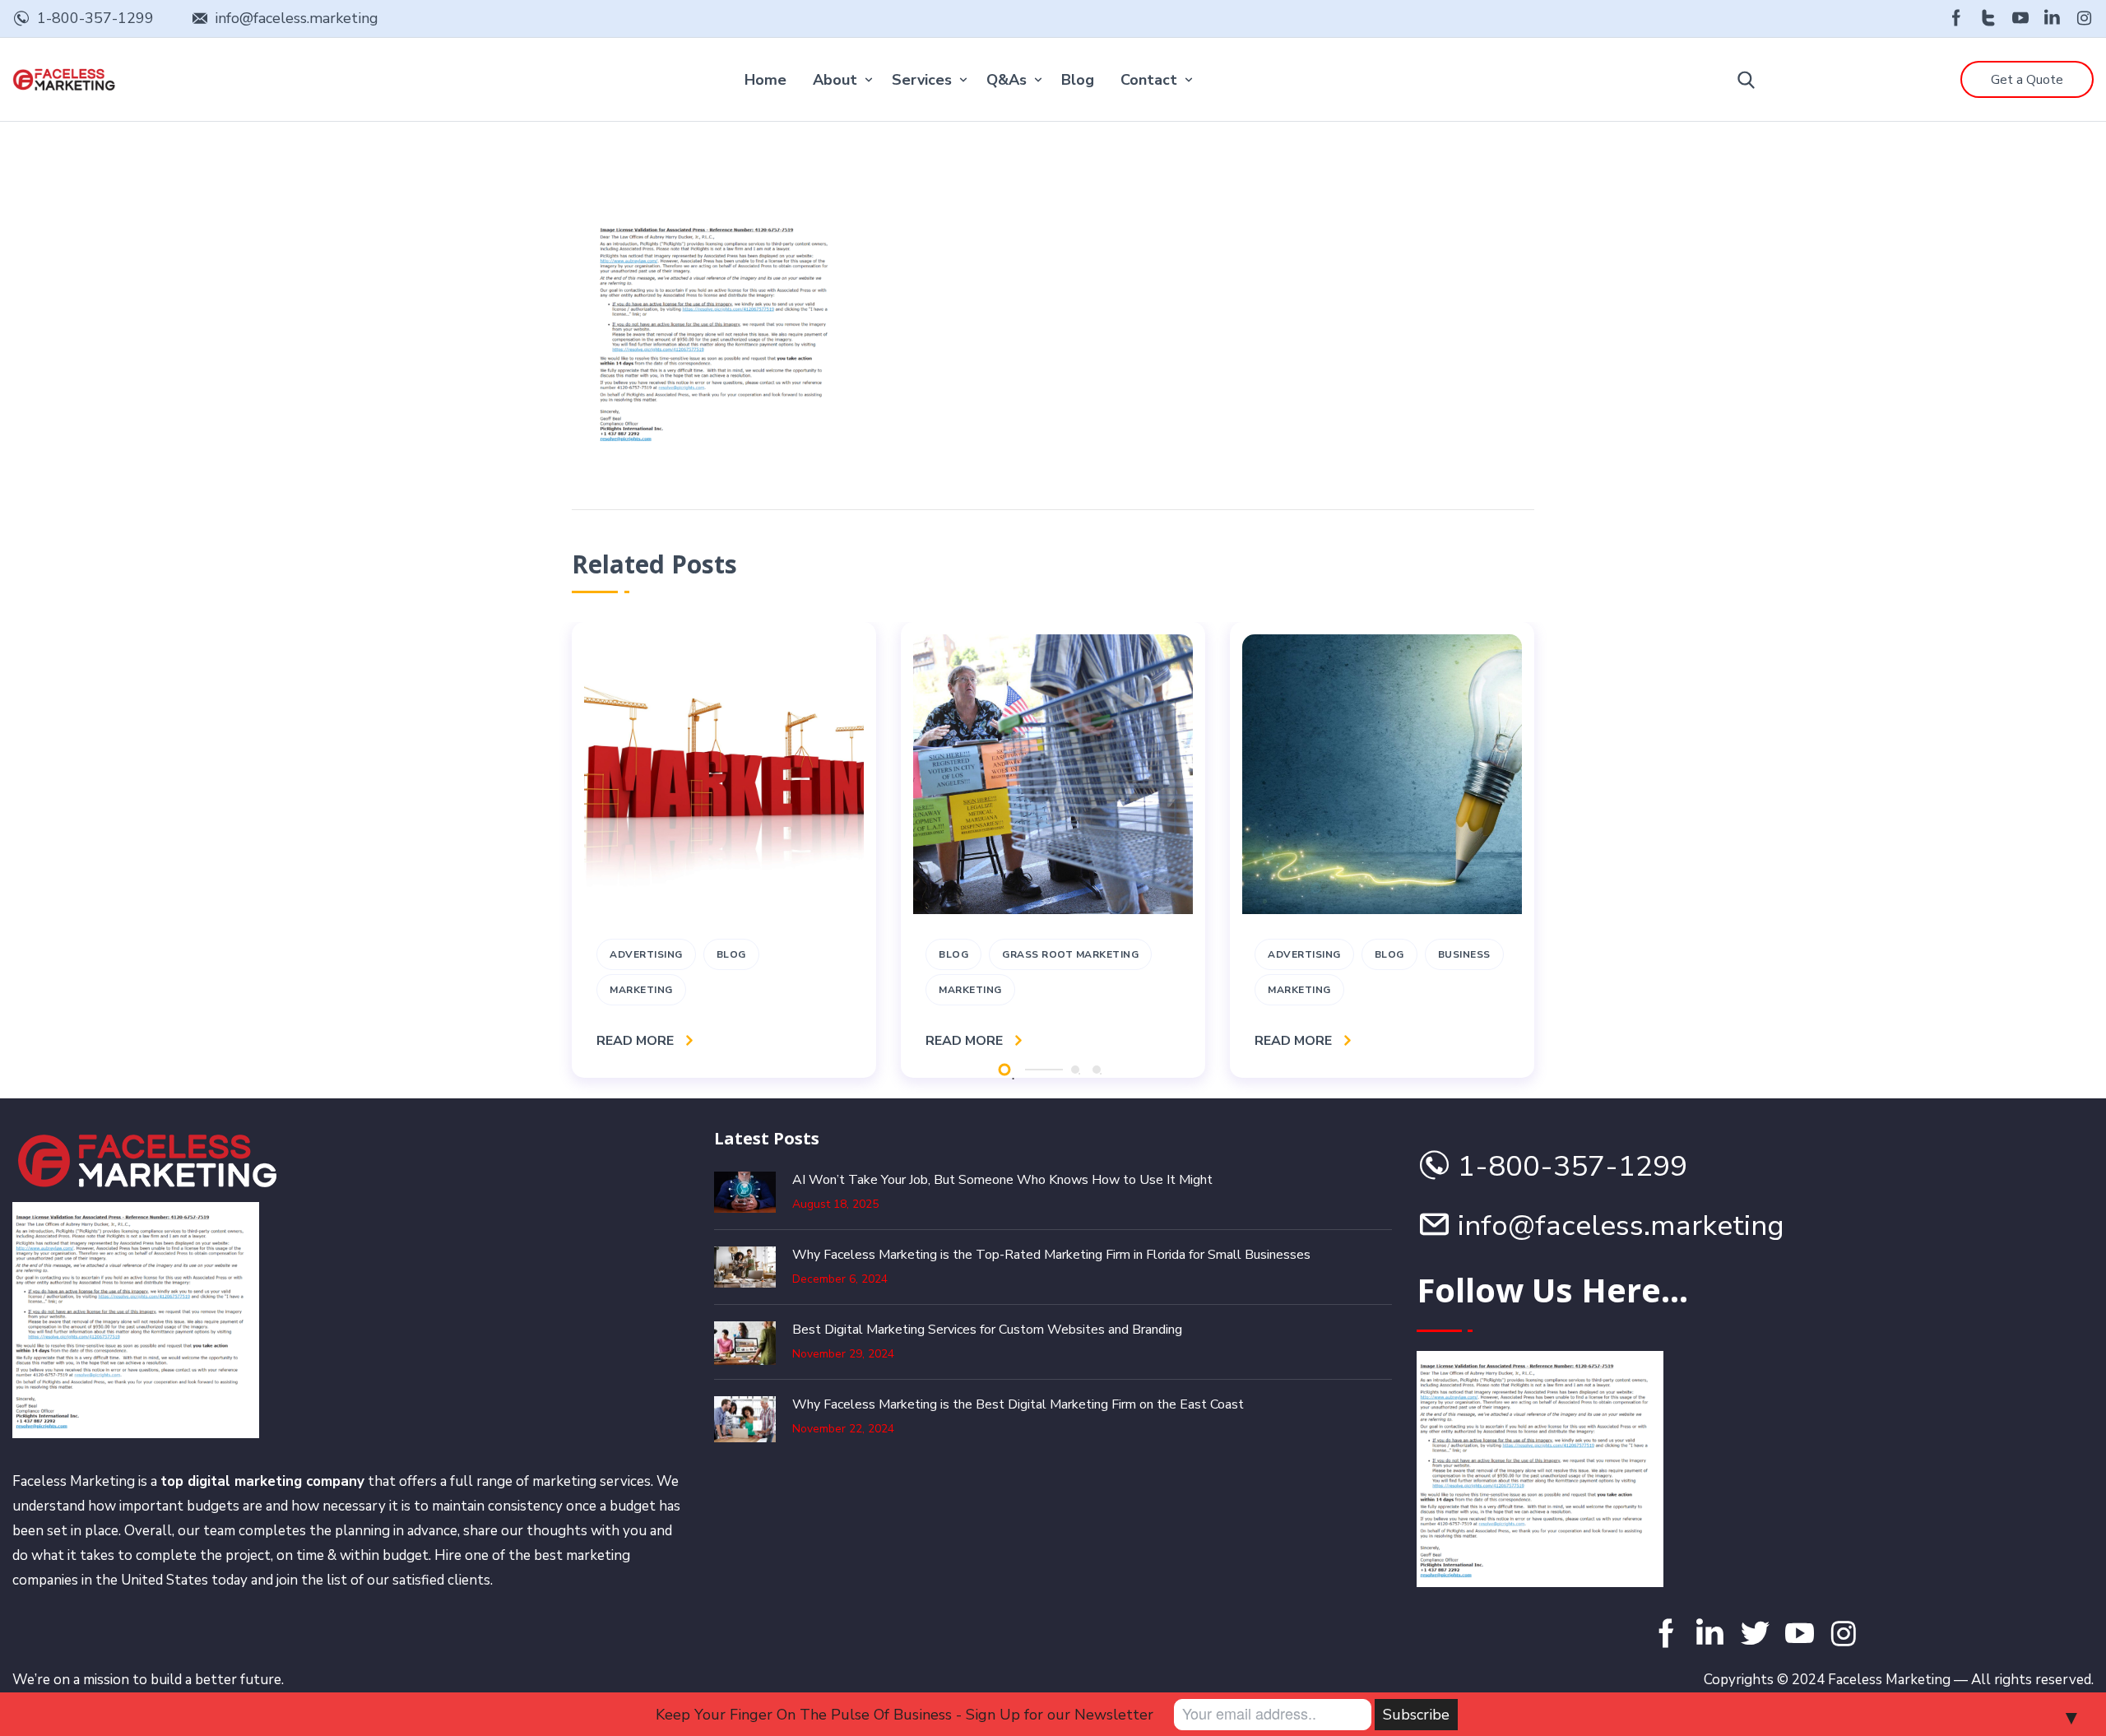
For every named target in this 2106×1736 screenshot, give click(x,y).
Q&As (1007, 80)
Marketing (641, 990)
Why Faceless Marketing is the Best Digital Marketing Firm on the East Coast (1018, 1404)
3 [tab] (1097, 1070)
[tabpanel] (724, 850)
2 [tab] (1075, 1070)
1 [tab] (1004, 1069)
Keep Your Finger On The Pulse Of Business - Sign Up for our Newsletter (905, 1715)
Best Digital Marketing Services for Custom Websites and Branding (987, 1330)
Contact (1149, 80)
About (835, 80)
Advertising (646, 954)
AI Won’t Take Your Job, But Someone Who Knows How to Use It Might (1002, 1180)
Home (765, 80)
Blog (1078, 80)
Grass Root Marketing (1070, 954)
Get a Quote (2027, 80)
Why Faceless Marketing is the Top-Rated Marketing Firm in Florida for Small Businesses (1051, 1255)
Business (1464, 954)
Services (922, 80)
